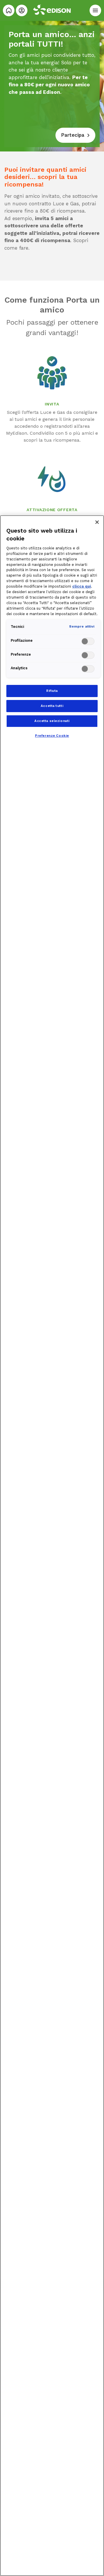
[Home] (9, 10)
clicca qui (82, 586)
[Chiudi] (97, 522)
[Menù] (95, 10)
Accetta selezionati (52, 721)
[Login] (22, 10)
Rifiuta (52, 691)
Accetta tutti (52, 706)
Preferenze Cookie (52, 736)
